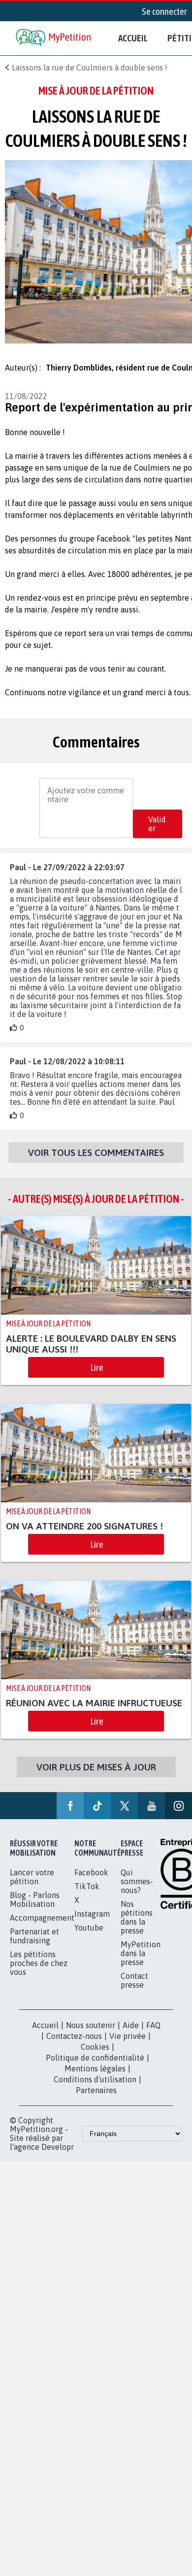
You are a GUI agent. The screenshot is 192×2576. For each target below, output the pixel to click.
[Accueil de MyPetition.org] (54, 38)
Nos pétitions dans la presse (137, 1928)
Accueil (133, 38)
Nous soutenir (91, 2036)
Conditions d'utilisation (95, 2090)
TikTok (87, 1897)
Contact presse (134, 1991)
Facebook (91, 1883)
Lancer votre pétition (32, 1888)
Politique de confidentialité (95, 2068)
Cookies (95, 2058)
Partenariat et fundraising (34, 1947)
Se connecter (164, 11)
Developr (58, 2158)
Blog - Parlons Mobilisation (35, 1910)
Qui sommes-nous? (137, 1892)
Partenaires (96, 2101)
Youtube (89, 1938)
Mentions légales (95, 2079)
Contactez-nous (74, 2047)
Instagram (92, 1925)
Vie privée (128, 2047)
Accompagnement (42, 1929)
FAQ (153, 2036)
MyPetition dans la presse (141, 1964)
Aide (131, 2036)
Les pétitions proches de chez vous (39, 1974)
